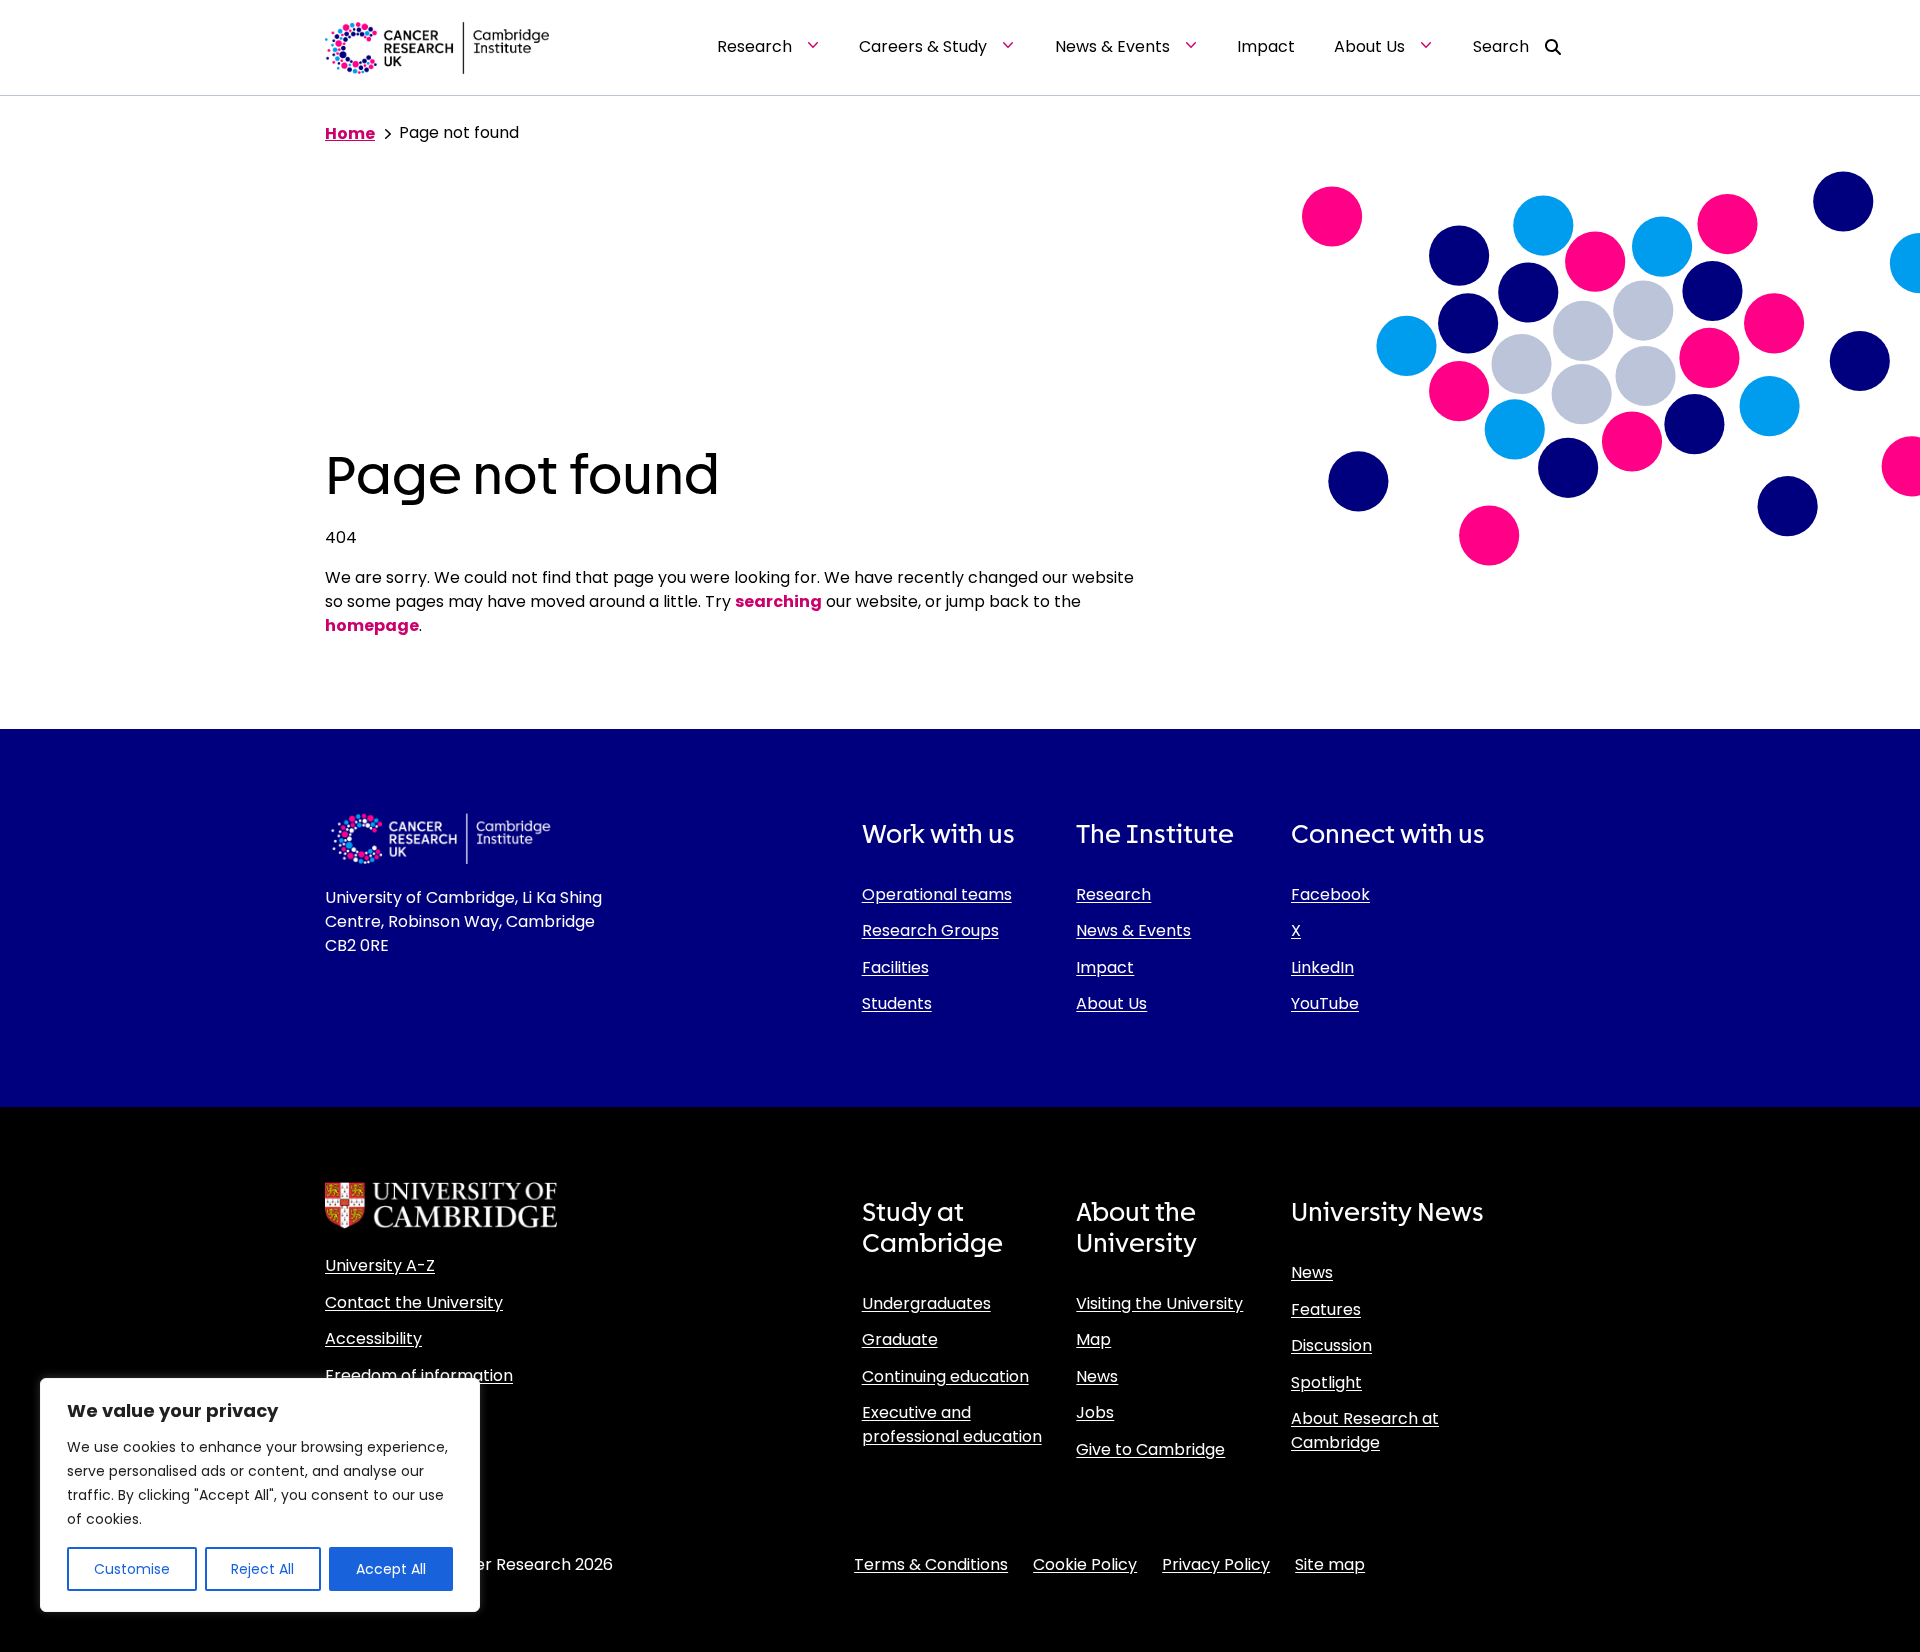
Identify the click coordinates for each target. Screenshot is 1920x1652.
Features (1326, 1309)
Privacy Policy (1216, 1564)
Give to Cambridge (1150, 1449)
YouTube (1325, 1003)
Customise (132, 1569)
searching (778, 601)
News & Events (1133, 930)
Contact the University (414, 1302)
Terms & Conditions (931, 1564)
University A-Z (380, 1265)
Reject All (262, 1569)
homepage (372, 625)
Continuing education (945, 1376)
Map (1093, 1339)
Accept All (391, 1569)
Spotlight (1326, 1382)
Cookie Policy (1085, 1564)
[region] (260, 1495)
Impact (1105, 967)
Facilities (895, 967)
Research (1113, 894)
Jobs (1095, 1412)
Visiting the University (1159, 1303)
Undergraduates (926, 1303)
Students (897, 1003)
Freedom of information (419, 1375)
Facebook (1330, 894)
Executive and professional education (952, 1424)
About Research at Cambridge (1365, 1430)
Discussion (1331, 1345)
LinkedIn (1322, 967)
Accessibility (373, 1338)
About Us (1111, 1003)
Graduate (900, 1339)
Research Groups (930, 930)
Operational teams (937, 894)
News (1097, 1376)
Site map (1330, 1564)
